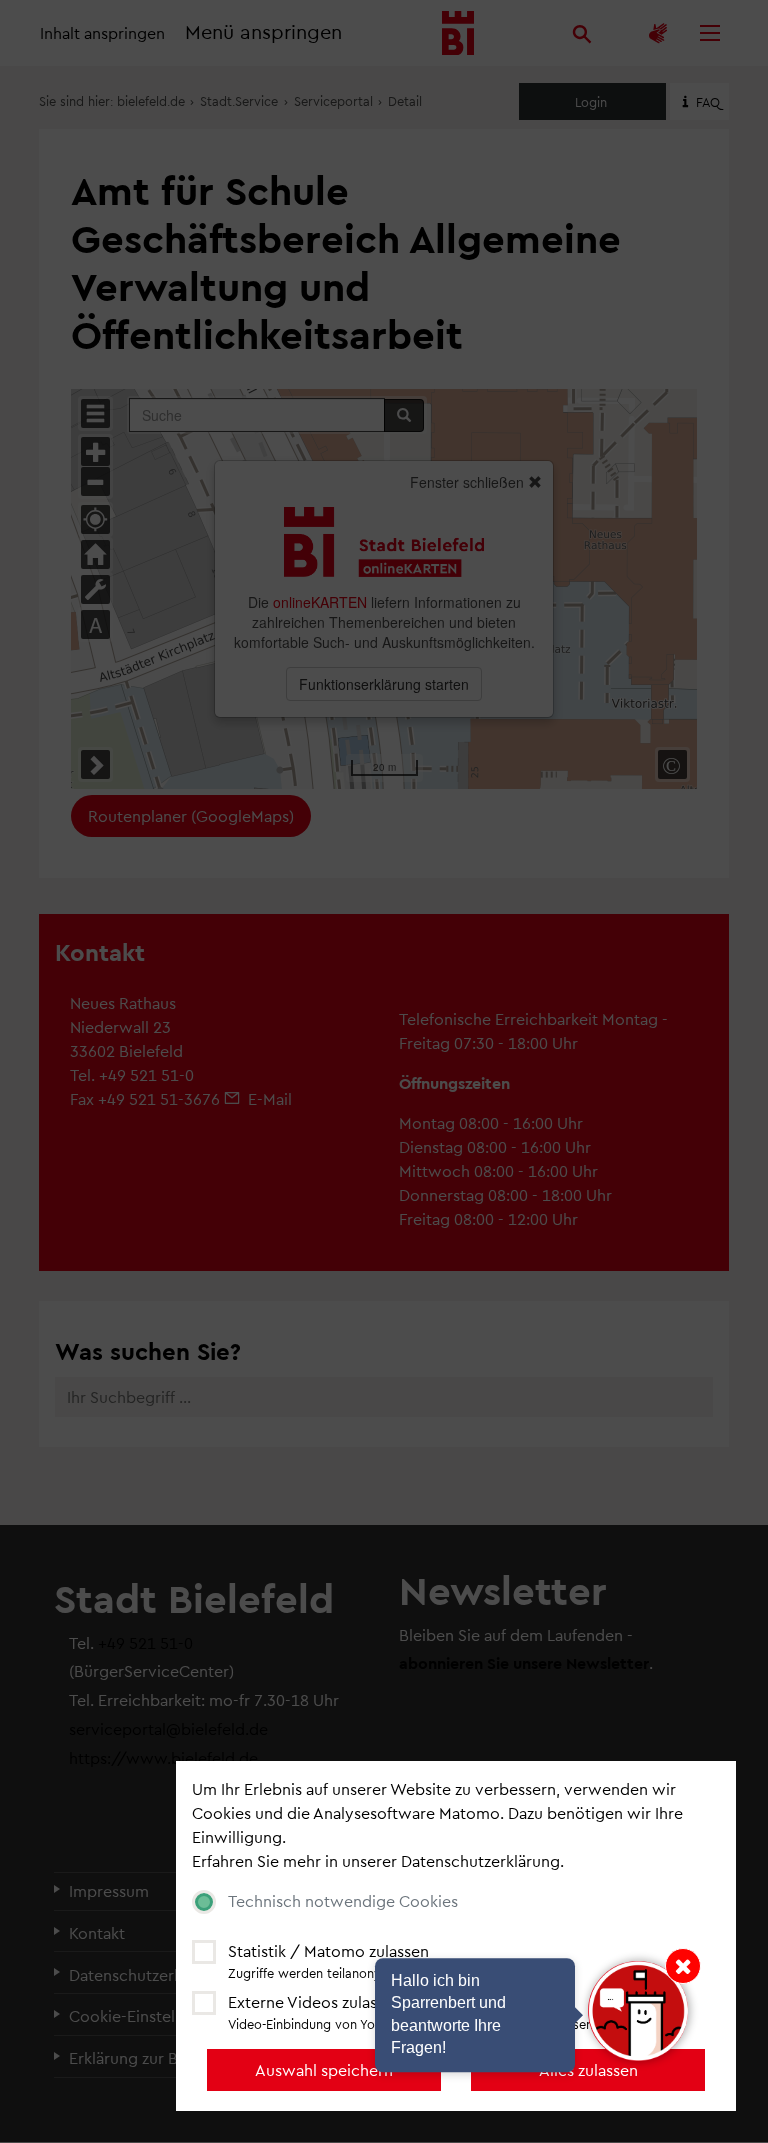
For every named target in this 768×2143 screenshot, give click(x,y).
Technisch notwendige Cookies (343, 1900)
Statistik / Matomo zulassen (328, 1950)
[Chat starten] (638, 2011)
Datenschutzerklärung (480, 1860)
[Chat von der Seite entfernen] (683, 1966)
